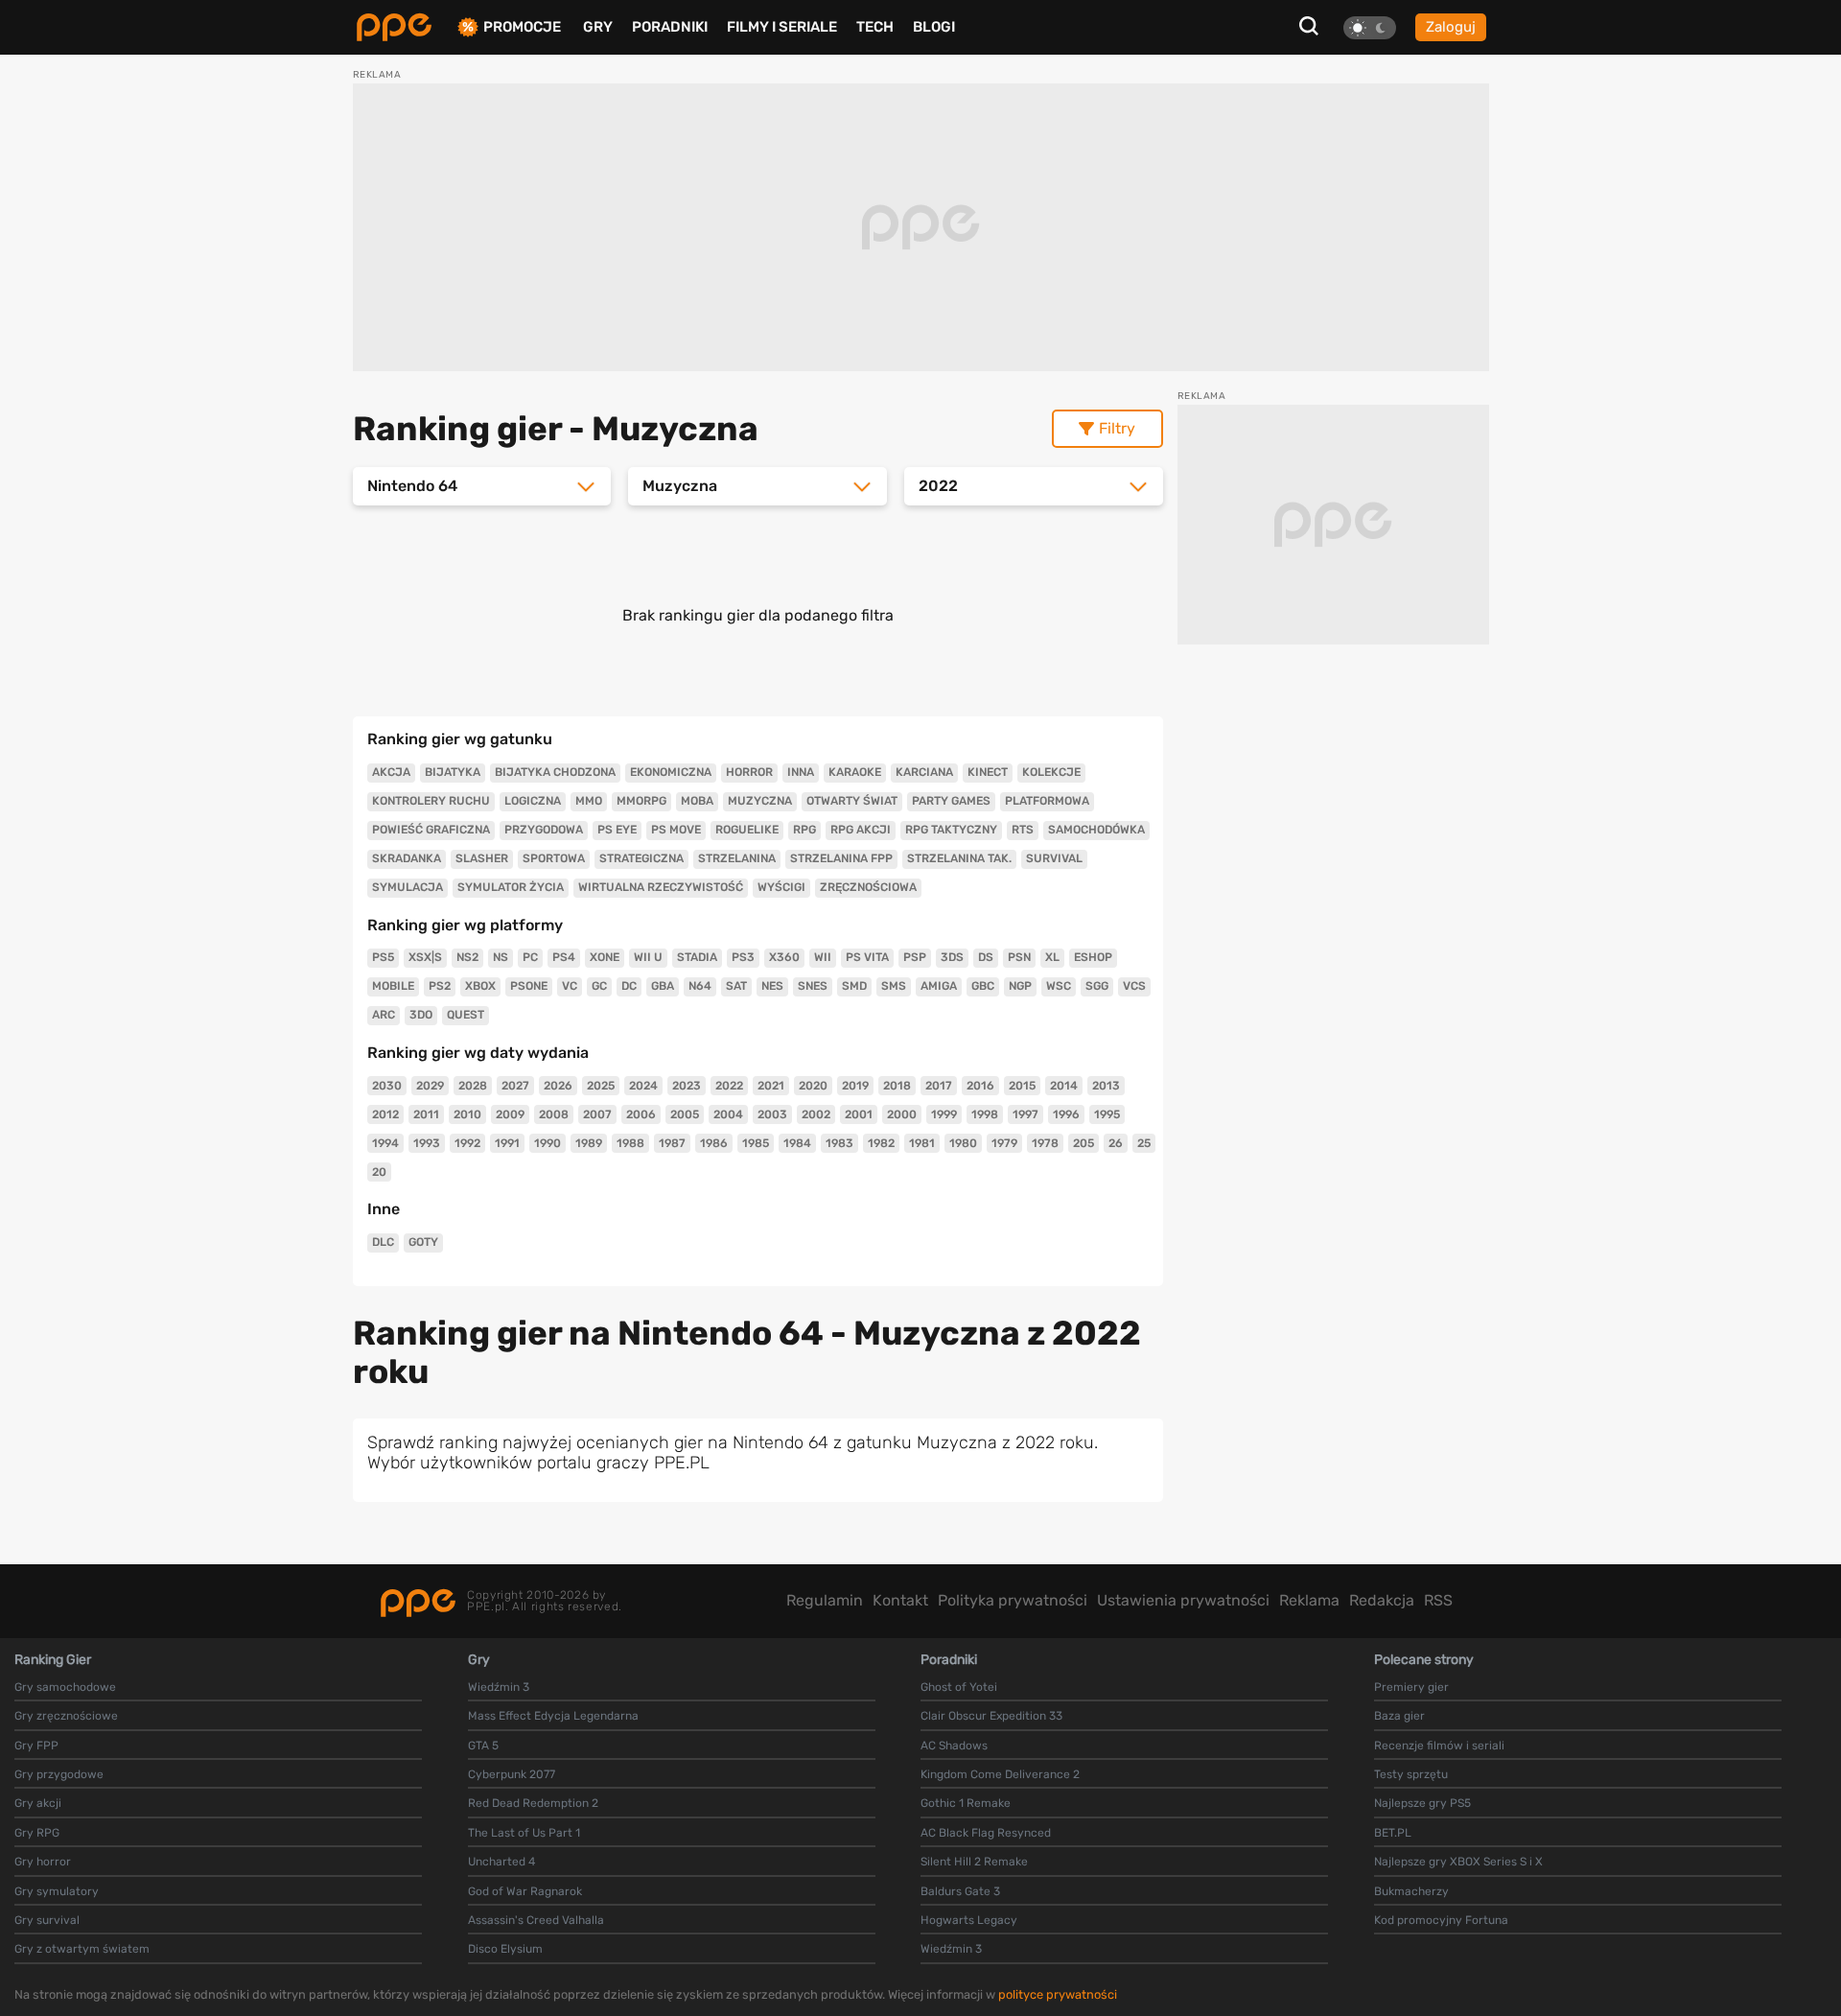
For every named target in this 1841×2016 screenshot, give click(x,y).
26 (1116, 1143)
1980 (963, 1143)
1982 (881, 1143)
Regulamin (825, 1600)
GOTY (423, 1242)
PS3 (743, 957)
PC (530, 957)
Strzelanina (737, 858)
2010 (467, 1114)
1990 (548, 1143)
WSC (1059, 986)
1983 (839, 1143)
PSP (915, 957)
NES (772, 986)
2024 (643, 1086)
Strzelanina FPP (841, 858)
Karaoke (855, 772)
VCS (1134, 986)
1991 (507, 1143)
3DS (952, 957)
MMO (589, 801)
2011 (426, 1114)
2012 (385, 1114)
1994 (385, 1143)
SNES (813, 986)
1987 (672, 1143)
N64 (700, 986)
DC (629, 986)
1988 (630, 1143)
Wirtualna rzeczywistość (661, 887)
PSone (529, 986)
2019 (855, 1086)
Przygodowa (544, 830)
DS (986, 957)
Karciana (924, 772)
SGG (1097, 986)
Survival (1054, 858)
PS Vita (867, 957)
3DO (421, 1015)
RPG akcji (861, 830)
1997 (1025, 1114)
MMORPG (641, 801)
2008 (554, 1114)
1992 (467, 1143)
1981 (922, 1143)
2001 (859, 1114)
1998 (985, 1114)
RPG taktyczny (951, 830)
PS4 (564, 957)
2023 (687, 1086)
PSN (1019, 957)
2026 (558, 1086)
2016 (980, 1086)
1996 (1066, 1114)
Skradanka (407, 858)
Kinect (988, 772)
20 (379, 1172)
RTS (1023, 830)
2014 (1064, 1086)
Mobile (393, 986)
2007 (597, 1114)
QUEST (466, 1015)
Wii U (648, 957)
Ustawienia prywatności (1183, 1600)
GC (599, 986)
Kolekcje (1051, 772)
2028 (473, 1086)
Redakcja (1382, 1600)
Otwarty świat (852, 801)
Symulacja (408, 887)
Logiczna (533, 801)
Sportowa (554, 858)
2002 (816, 1114)
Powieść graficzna (431, 830)
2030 (387, 1086)
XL (1052, 957)
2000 (902, 1114)
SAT (736, 986)
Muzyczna (760, 801)
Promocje (522, 27)
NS (501, 957)
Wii (823, 957)
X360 (784, 957)
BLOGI (934, 27)
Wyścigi (781, 887)
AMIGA (939, 986)
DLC (383, 1242)
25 (1144, 1143)
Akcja (391, 772)
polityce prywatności (1058, 1994)
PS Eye (617, 830)
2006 (641, 1114)
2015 (1022, 1086)
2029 (430, 1086)
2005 (685, 1114)
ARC (384, 1015)
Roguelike (747, 830)
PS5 (383, 957)
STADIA (697, 957)
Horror (749, 772)
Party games (951, 801)
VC (570, 986)
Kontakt (900, 1600)
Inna (801, 772)
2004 (728, 1114)
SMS (894, 986)
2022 (729, 1086)
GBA (663, 986)
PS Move (676, 830)
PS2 (440, 986)
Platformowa (1047, 801)
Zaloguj (1451, 27)
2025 (601, 1086)
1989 (589, 1143)
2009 (510, 1114)
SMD (854, 986)
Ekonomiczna (671, 772)
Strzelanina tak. (959, 858)
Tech (875, 27)
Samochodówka (1096, 830)
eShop (1093, 957)
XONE (605, 957)
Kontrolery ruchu (431, 801)
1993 (427, 1143)
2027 (515, 1086)
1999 (944, 1114)
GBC (983, 986)
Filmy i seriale (782, 27)
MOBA (697, 801)
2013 (1106, 1086)
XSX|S (425, 957)
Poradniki (670, 27)
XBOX (480, 986)
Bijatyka (453, 772)
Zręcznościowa (868, 887)
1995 (1107, 1114)
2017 (939, 1086)
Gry (598, 27)
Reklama (1309, 1600)
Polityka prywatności (1013, 1600)
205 (1084, 1143)
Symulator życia (511, 887)
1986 (714, 1143)
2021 (771, 1086)
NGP (1020, 986)
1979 (1004, 1143)
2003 (772, 1114)
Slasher (482, 858)
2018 (897, 1086)
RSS (1438, 1600)
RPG (804, 830)
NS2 (467, 957)
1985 (756, 1143)
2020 (813, 1086)
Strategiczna (641, 858)
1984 (797, 1143)
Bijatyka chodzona (555, 772)
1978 (1045, 1143)
